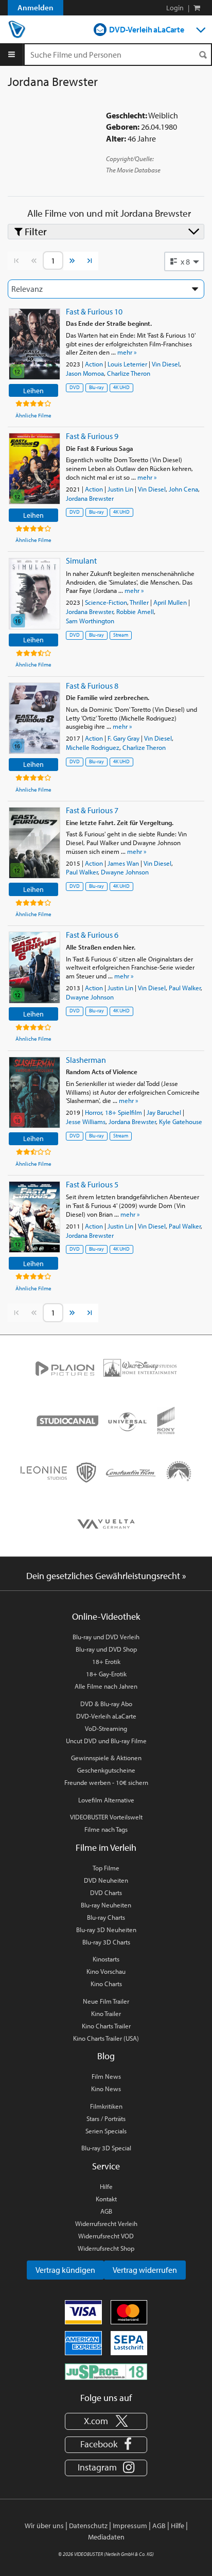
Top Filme (106, 1868)
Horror (93, 1112)
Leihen (33, 390)
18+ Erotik (106, 1661)
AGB (106, 2211)
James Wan (123, 863)
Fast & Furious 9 (92, 436)
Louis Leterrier (127, 364)
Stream (121, 635)
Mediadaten (106, 2537)
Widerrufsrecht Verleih (106, 2223)
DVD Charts (106, 1892)
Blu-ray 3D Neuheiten (106, 1930)
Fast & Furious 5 (92, 1184)
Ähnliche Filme (33, 415)
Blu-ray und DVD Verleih (106, 1637)
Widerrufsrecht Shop (106, 2248)
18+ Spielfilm (123, 1112)
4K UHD (121, 387)
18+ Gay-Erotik (106, 1674)
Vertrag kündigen (65, 2270)
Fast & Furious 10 (94, 311)
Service (106, 2166)
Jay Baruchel (164, 1112)
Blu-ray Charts (106, 1917)
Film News (106, 2076)
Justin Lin (120, 489)
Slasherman (86, 1060)
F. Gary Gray (123, 738)
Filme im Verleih (106, 1847)
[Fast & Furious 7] (34, 843)
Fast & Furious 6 (92, 935)
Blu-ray (96, 387)
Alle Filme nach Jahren (106, 1686)
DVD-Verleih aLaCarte (147, 29)
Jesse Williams (86, 1121)
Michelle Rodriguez (93, 747)
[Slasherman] (34, 1092)
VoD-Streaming (106, 1728)
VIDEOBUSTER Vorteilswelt (106, 1817)
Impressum (130, 2526)
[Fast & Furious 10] (34, 344)
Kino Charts (106, 1984)
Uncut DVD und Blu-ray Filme (106, 1741)
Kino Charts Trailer (106, 2026)
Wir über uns (44, 2526)
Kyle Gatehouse (181, 1121)
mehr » (127, 352)
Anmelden (36, 7)
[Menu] (12, 55)
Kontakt (106, 2199)
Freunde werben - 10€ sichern (106, 1782)
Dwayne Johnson (125, 872)
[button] (184, 261)
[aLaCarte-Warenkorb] (197, 8)
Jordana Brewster (90, 498)
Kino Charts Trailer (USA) (106, 2038)
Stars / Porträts (106, 2118)
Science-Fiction (106, 602)
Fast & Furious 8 (92, 686)
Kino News (106, 2089)
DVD (75, 387)
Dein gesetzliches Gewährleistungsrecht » (106, 1576)
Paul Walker (82, 872)
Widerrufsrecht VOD (106, 2236)
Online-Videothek (106, 1616)
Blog (106, 2056)
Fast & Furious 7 (92, 810)
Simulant (81, 560)
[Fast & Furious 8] (34, 718)
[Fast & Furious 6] (34, 967)
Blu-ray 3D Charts (106, 1942)
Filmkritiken (106, 2106)
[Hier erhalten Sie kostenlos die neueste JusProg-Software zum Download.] (106, 2371)
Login (175, 8)
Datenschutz (88, 2526)
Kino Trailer (106, 2013)
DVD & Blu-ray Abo (106, 1704)
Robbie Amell (135, 611)
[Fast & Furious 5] (34, 1217)
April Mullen (170, 602)
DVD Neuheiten (106, 1880)
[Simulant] (34, 594)
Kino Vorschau (106, 1971)
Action (94, 364)
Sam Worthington (90, 621)
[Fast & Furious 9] (34, 469)
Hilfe (106, 2186)
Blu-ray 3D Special (106, 2148)
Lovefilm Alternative (106, 1800)
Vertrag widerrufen (145, 2270)
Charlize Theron (129, 373)
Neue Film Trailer (106, 2001)
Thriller (139, 602)
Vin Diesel (166, 364)
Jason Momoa (85, 373)
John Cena (183, 489)
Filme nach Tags (106, 1829)
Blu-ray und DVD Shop (106, 1649)
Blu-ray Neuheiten (106, 1905)
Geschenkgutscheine (106, 1770)
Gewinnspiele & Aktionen (106, 1758)
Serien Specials (106, 2131)
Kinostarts (106, 1959)
